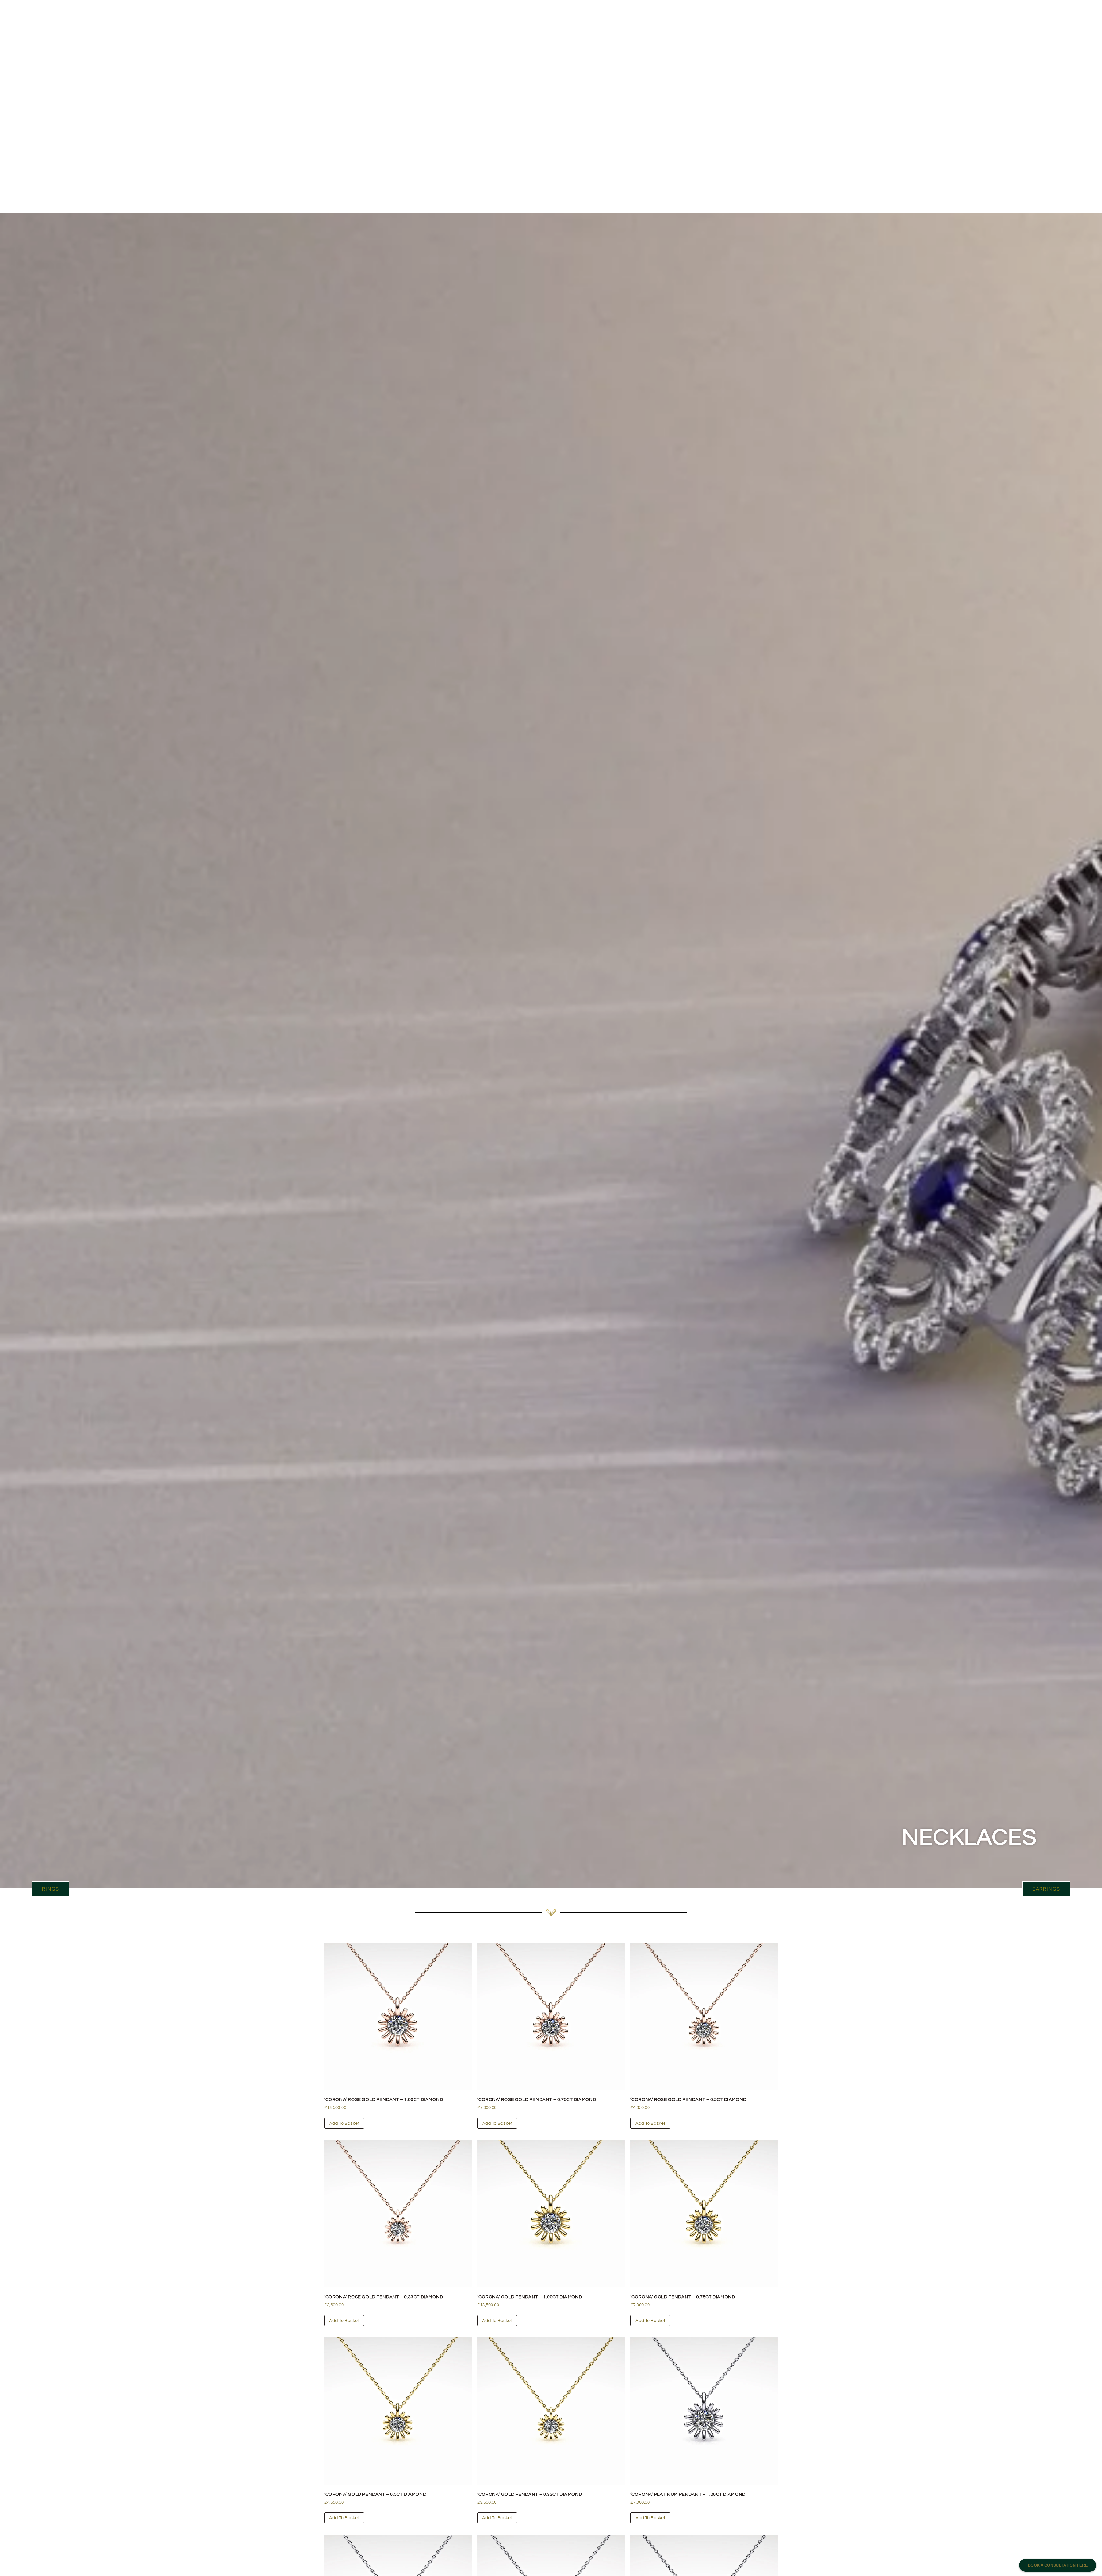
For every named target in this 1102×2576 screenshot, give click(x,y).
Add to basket (344, 2123)
